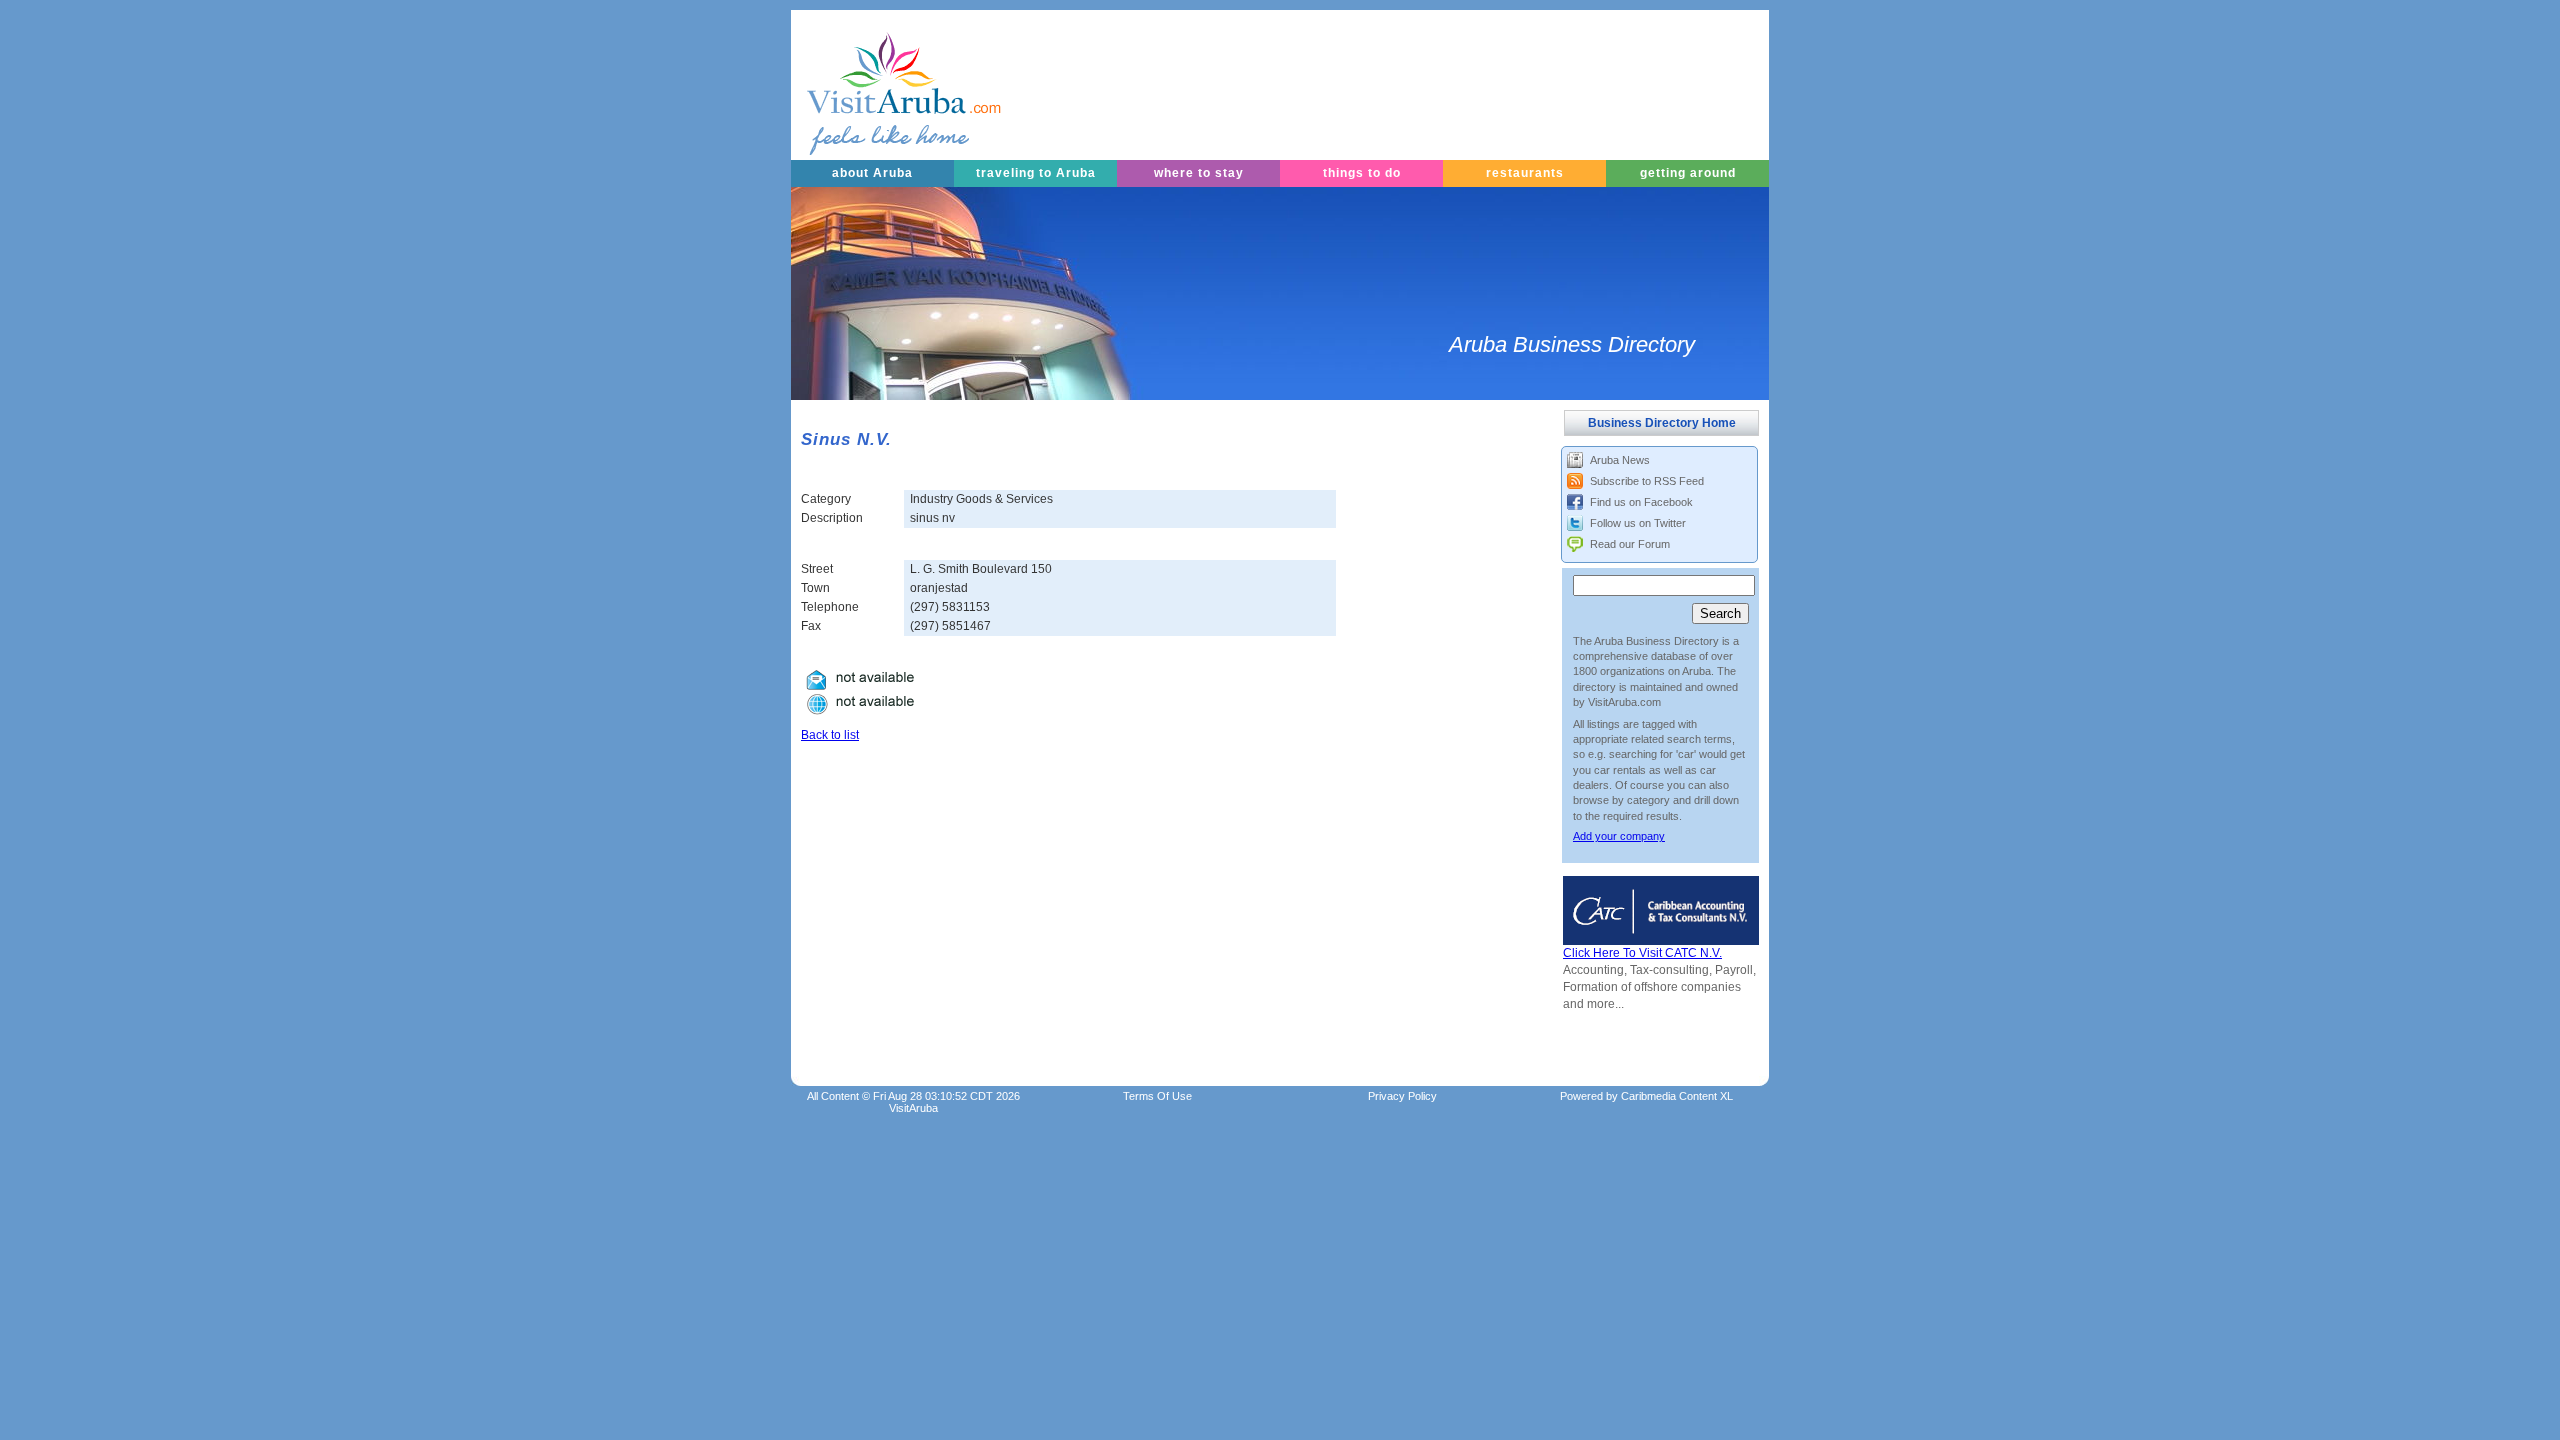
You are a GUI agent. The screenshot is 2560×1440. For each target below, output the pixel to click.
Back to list (830, 735)
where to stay (1199, 173)
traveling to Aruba (1036, 173)
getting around (1688, 173)
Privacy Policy (1402, 1096)
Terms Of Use (1157, 1096)
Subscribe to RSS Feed (1647, 481)
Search (1720, 613)
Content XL (1677, 1096)
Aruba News (1620, 460)
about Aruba (872, 173)
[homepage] (879, 85)
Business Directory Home (1662, 423)
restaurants (1525, 173)
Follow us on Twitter (1638, 523)
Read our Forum (1630, 544)
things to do (1362, 173)
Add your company (1619, 836)
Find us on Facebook (1641, 502)
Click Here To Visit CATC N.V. (1642, 953)
